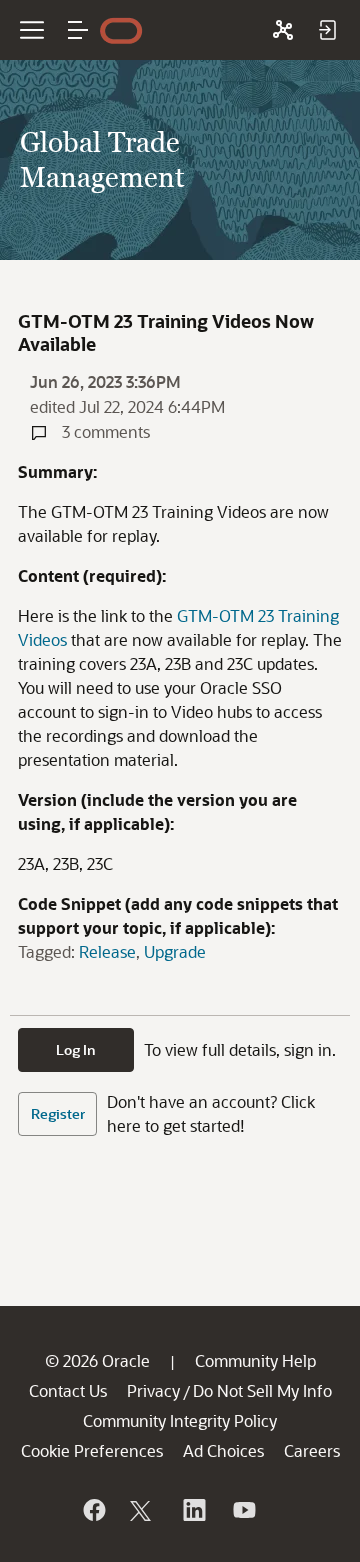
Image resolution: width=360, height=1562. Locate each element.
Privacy (153, 1390)
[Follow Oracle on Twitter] (143, 1510)
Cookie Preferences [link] (92, 1450)
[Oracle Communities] (283, 30)
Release (107, 951)
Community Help (255, 1360)
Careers (312, 1450)
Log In (76, 1049)
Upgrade (175, 951)
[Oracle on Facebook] (93, 1510)
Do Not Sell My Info (262, 1390)
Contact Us (68, 1390)
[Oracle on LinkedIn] (193, 1510)
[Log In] (327, 30)
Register (58, 1113)
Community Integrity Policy (180, 1420)
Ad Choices (223, 1450)
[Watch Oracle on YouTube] (243, 1510)
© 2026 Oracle (97, 1360)
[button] (78, 30)
